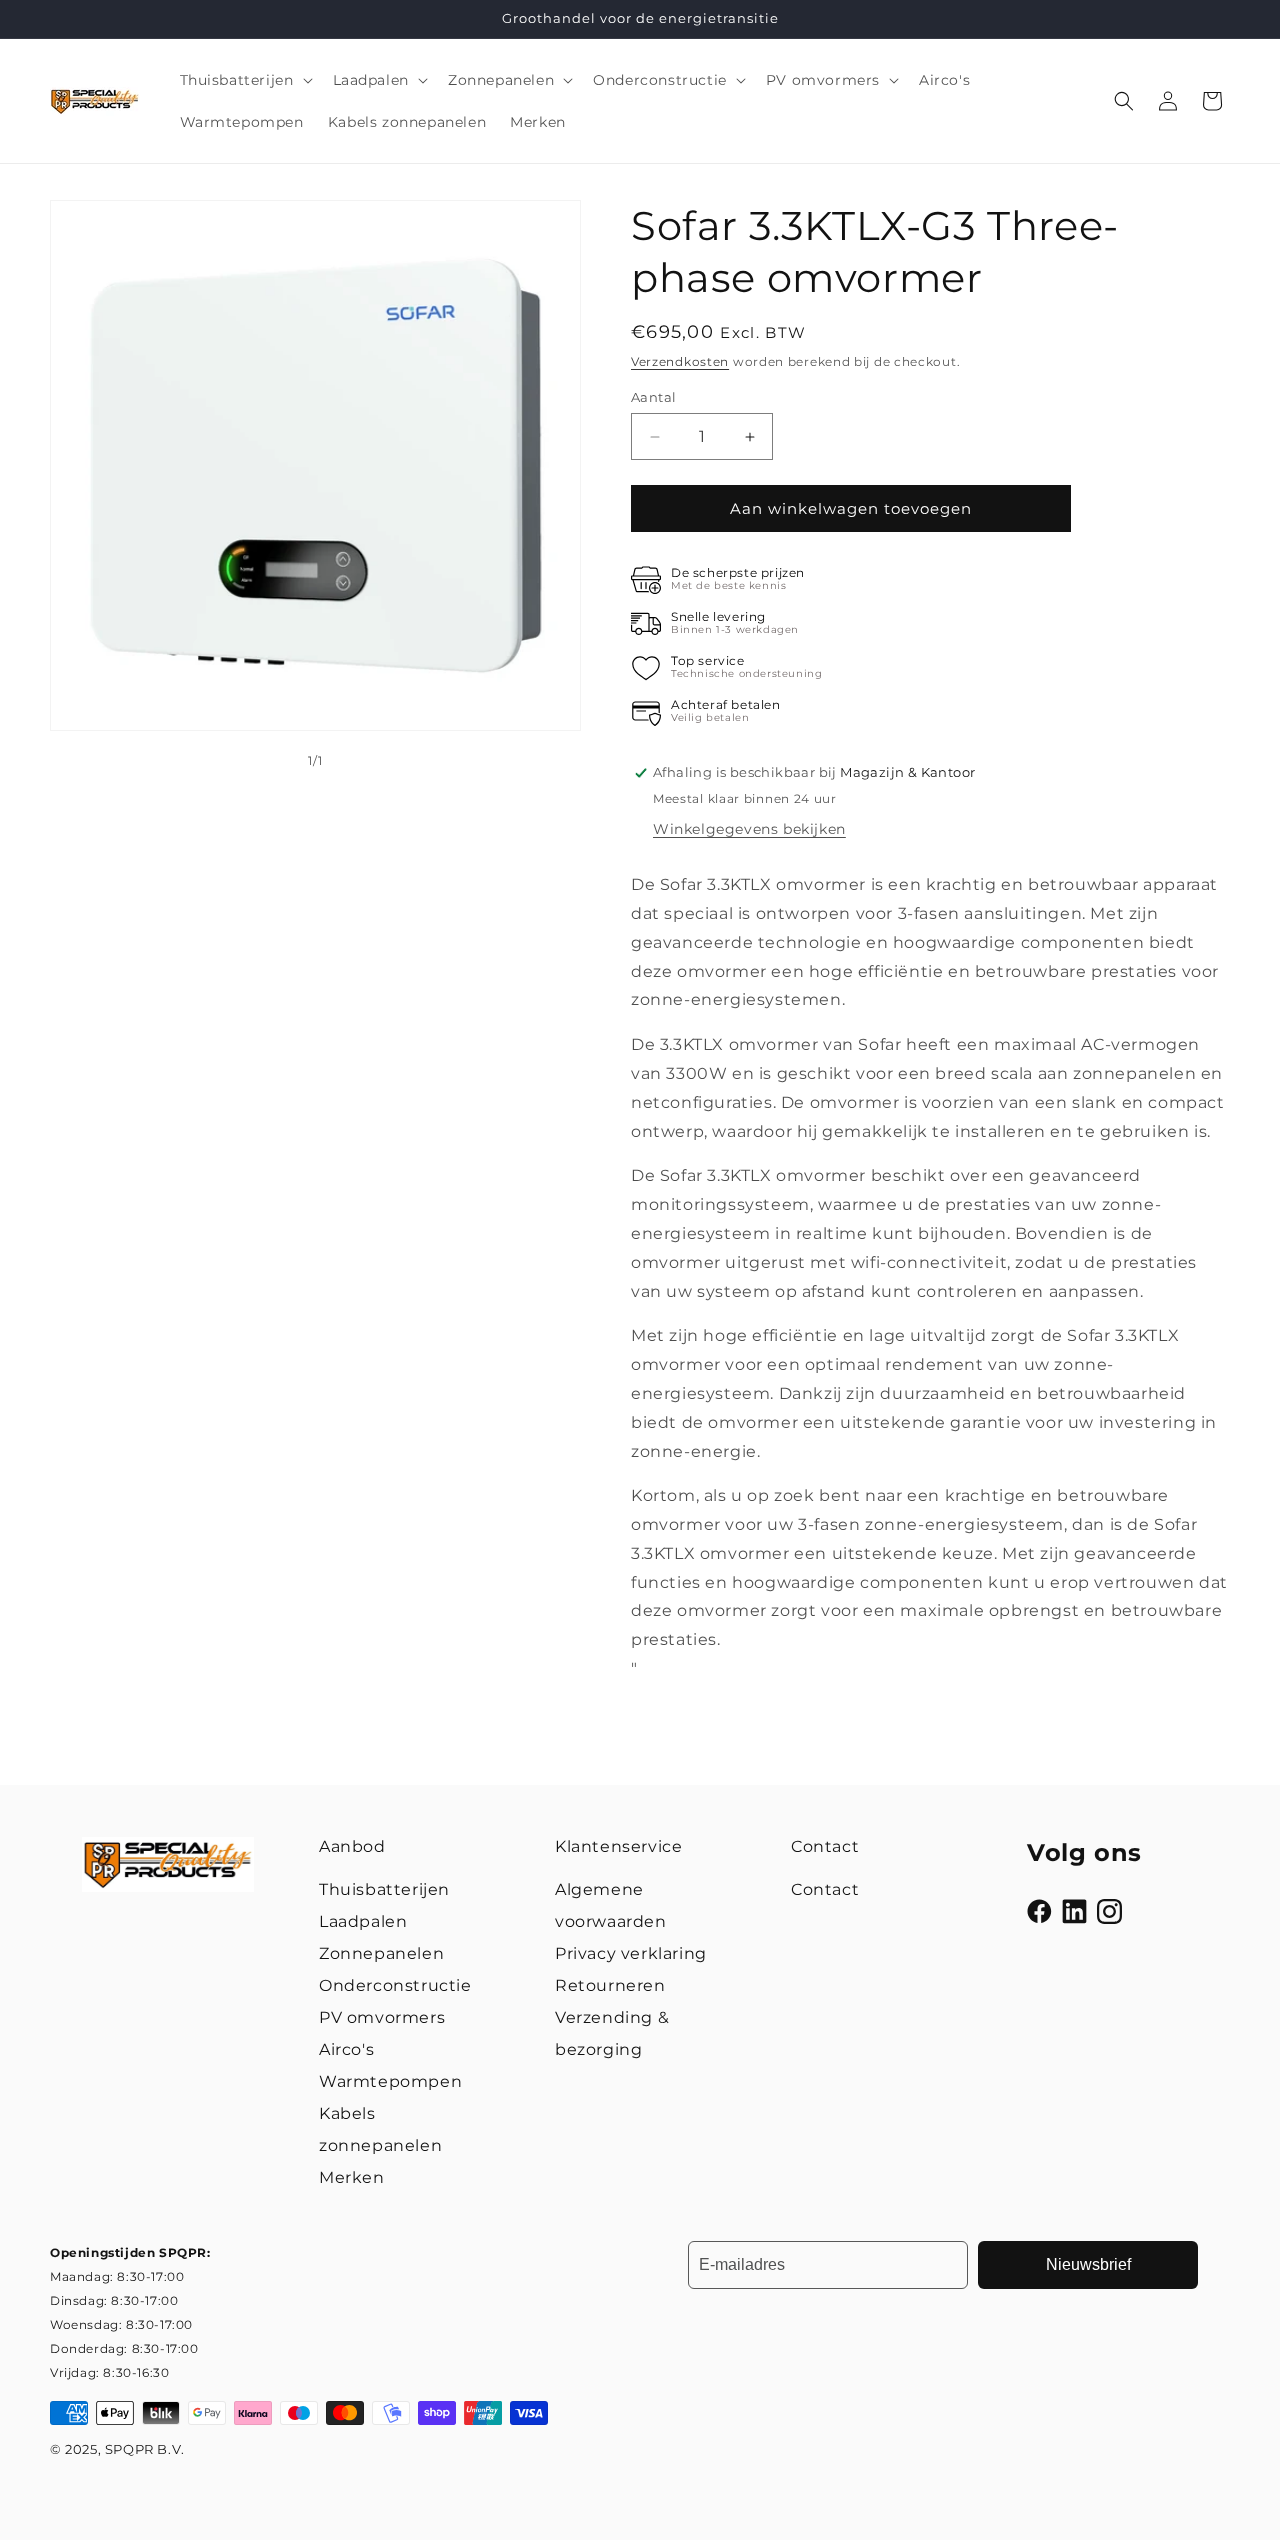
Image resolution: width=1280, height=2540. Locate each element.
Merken (352, 2177)
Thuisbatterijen (384, 1889)
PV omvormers (382, 2017)
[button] (244, 80)
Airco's (346, 2049)
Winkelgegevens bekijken (749, 829)
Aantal (653, 397)
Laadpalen (363, 1921)
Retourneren (610, 1985)
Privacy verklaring (631, 1953)
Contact (825, 1889)
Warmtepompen (390, 2081)
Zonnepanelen (381, 1953)
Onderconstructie (395, 1985)
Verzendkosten (680, 361)
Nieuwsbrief (1088, 2264)
